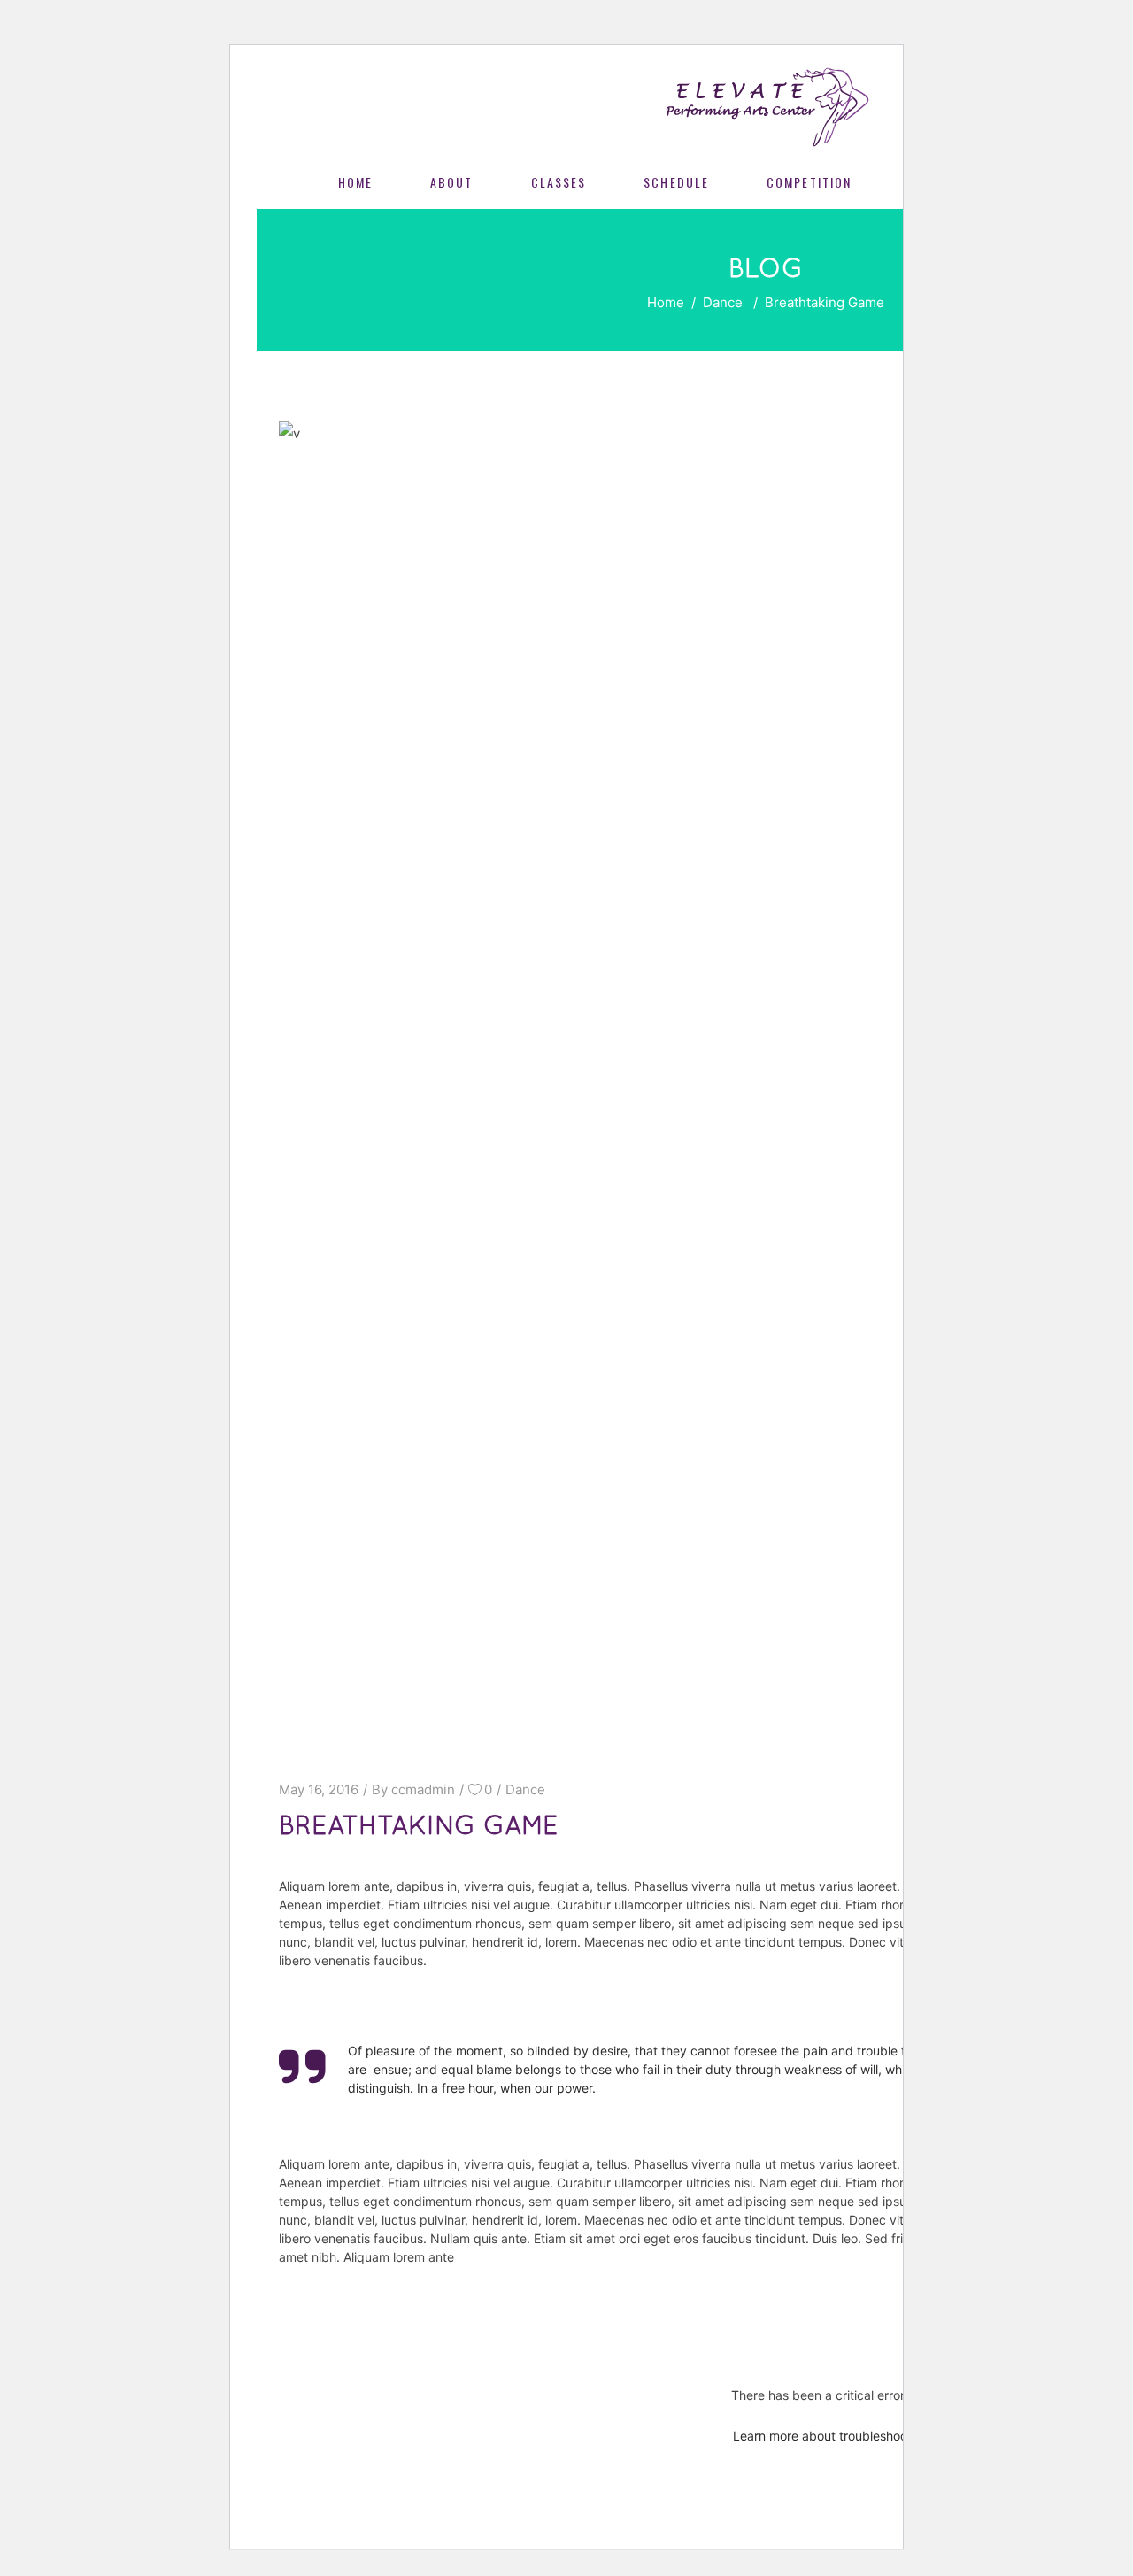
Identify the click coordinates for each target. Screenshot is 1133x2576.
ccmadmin (423, 1789)
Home (666, 302)
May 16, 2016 (319, 1789)
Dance (723, 302)
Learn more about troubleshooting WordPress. (866, 2436)
